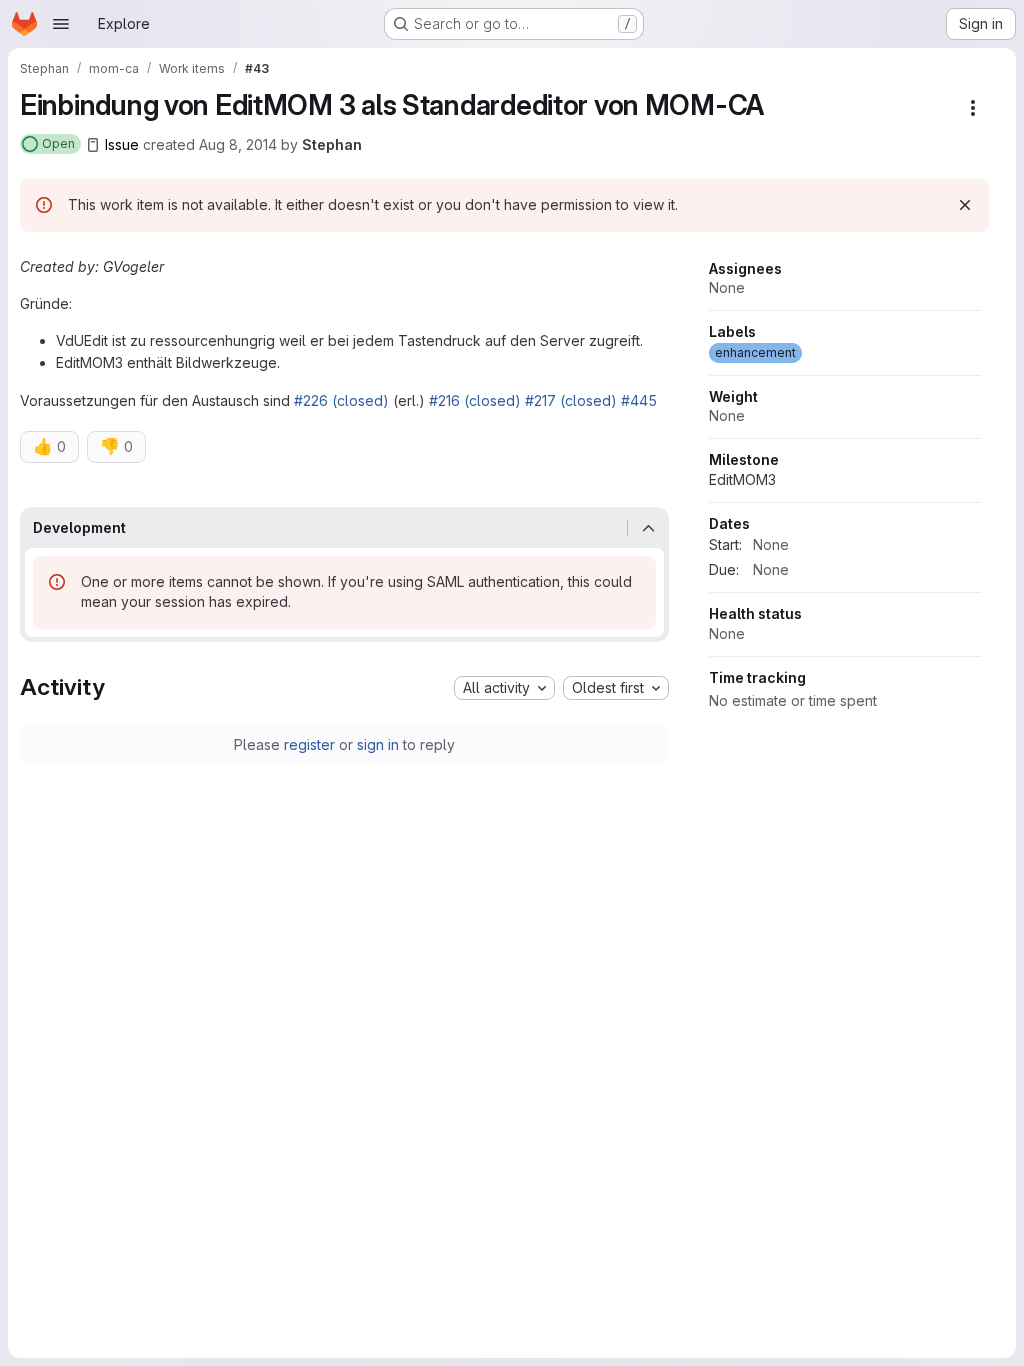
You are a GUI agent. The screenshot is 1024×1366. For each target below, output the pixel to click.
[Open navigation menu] (61, 24)
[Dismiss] (965, 205)
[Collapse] (648, 528)
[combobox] (504, 688)
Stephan (332, 144)
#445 (639, 400)
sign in (378, 744)
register (309, 744)
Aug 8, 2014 (238, 144)
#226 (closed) (341, 400)
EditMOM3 (742, 479)
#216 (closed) (475, 400)
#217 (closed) (571, 400)
